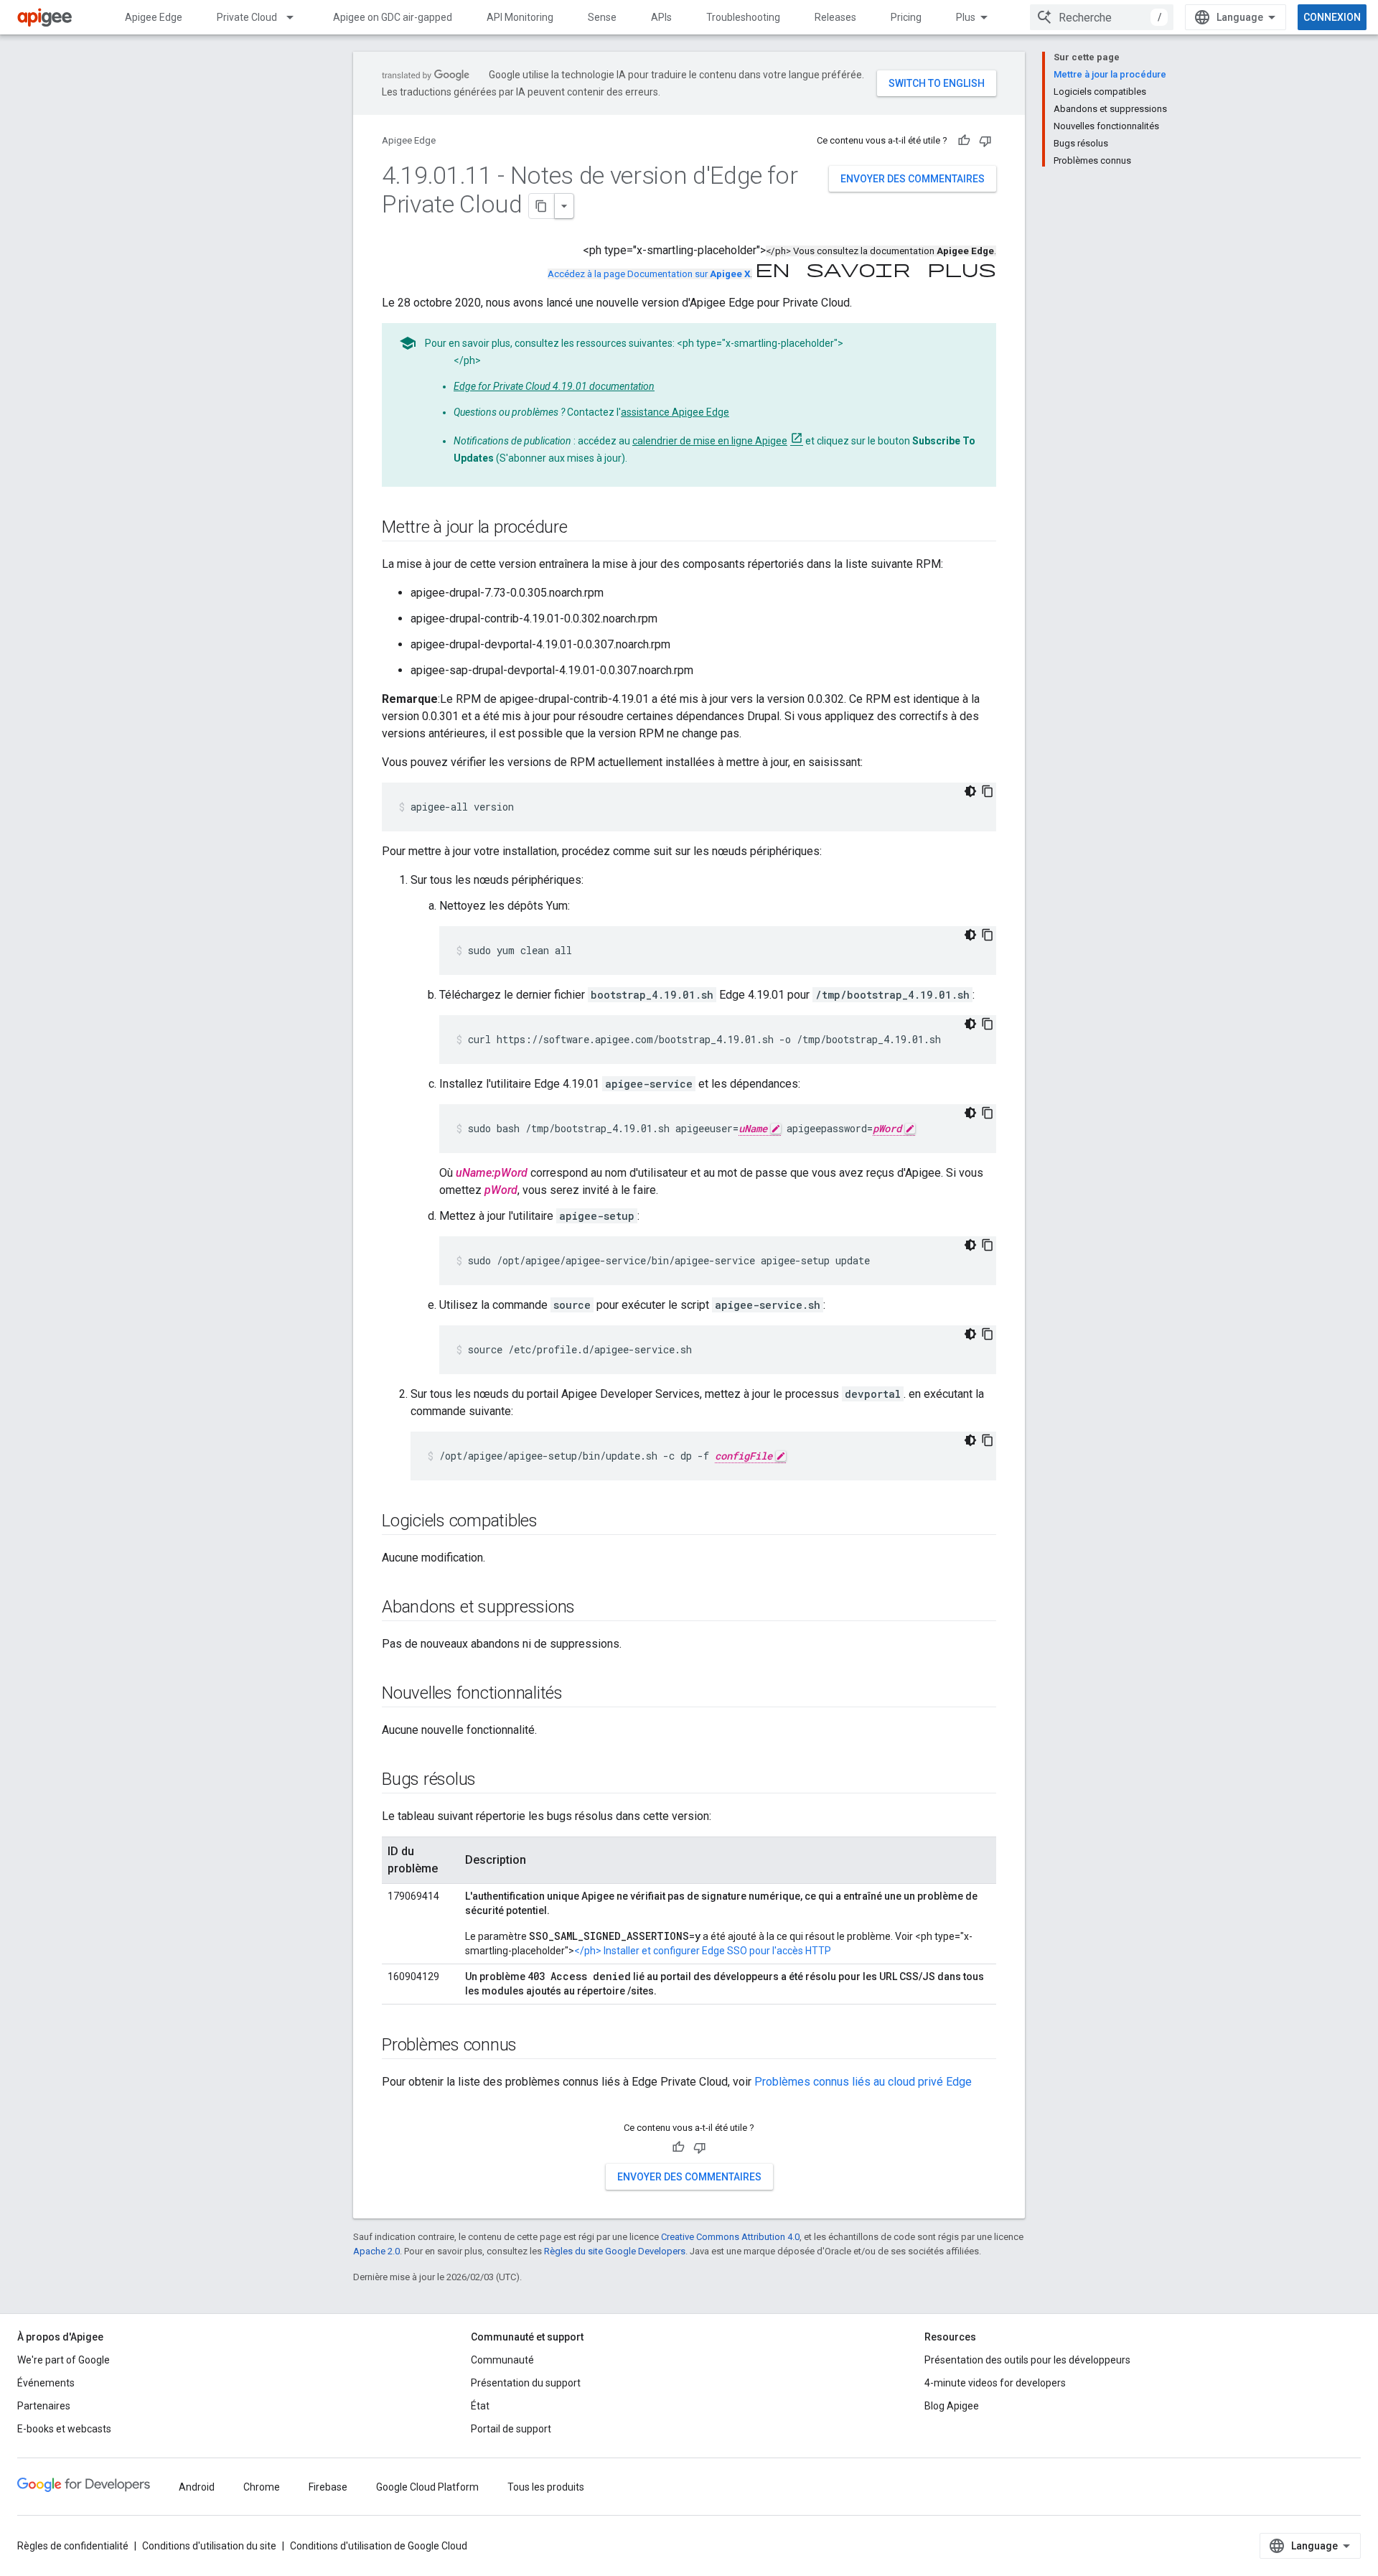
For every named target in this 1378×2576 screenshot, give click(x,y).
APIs (661, 17)
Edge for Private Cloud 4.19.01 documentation (554, 386)
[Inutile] (985, 141)
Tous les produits (546, 2487)
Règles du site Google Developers (615, 2251)
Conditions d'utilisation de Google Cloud (379, 2546)
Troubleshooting (743, 17)
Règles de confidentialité (73, 2546)
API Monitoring (520, 17)
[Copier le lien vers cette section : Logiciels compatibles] (552, 1522)
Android (197, 2487)
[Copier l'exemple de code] (988, 791)
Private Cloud (247, 17)
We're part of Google (64, 2360)
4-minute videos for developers (995, 2383)
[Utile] (964, 141)
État (480, 2406)
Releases (835, 17)
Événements (46, 2383)
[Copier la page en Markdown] (542, 206)
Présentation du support (526, 2383)
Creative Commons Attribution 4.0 (730, 2237)
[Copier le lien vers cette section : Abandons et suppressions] (589, 1608)
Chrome (262, 2487)
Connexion (1332, 17)
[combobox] (1102, 17)
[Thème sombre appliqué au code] (970, 791)
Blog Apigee (952, 2406)
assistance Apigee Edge (675, 412)
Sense (602, 17)
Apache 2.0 (376, 2251)
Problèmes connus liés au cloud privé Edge (863, 2082)
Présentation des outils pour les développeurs (1027, 2360)
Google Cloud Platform (427, 2487)
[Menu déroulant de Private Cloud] (296, 17)
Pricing (906, 17)
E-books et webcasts (64, 2429)
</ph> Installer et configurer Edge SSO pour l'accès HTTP (703, 1951)
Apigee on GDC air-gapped (393, 17)
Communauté (502, 2360)
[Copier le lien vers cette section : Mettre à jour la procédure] (582, 528)
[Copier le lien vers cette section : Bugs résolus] (490, 1781)
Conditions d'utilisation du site (209, 2546)
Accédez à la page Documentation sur (649, 274)
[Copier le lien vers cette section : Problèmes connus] (531, 2046)
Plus (966, 17)
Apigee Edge (154, 17)
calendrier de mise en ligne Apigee (710, 441)
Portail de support (511, 2429)
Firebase (328, 2487)
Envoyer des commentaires (913, 179)
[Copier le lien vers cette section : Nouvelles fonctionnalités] (577, 1694)
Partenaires (44, 2406)
